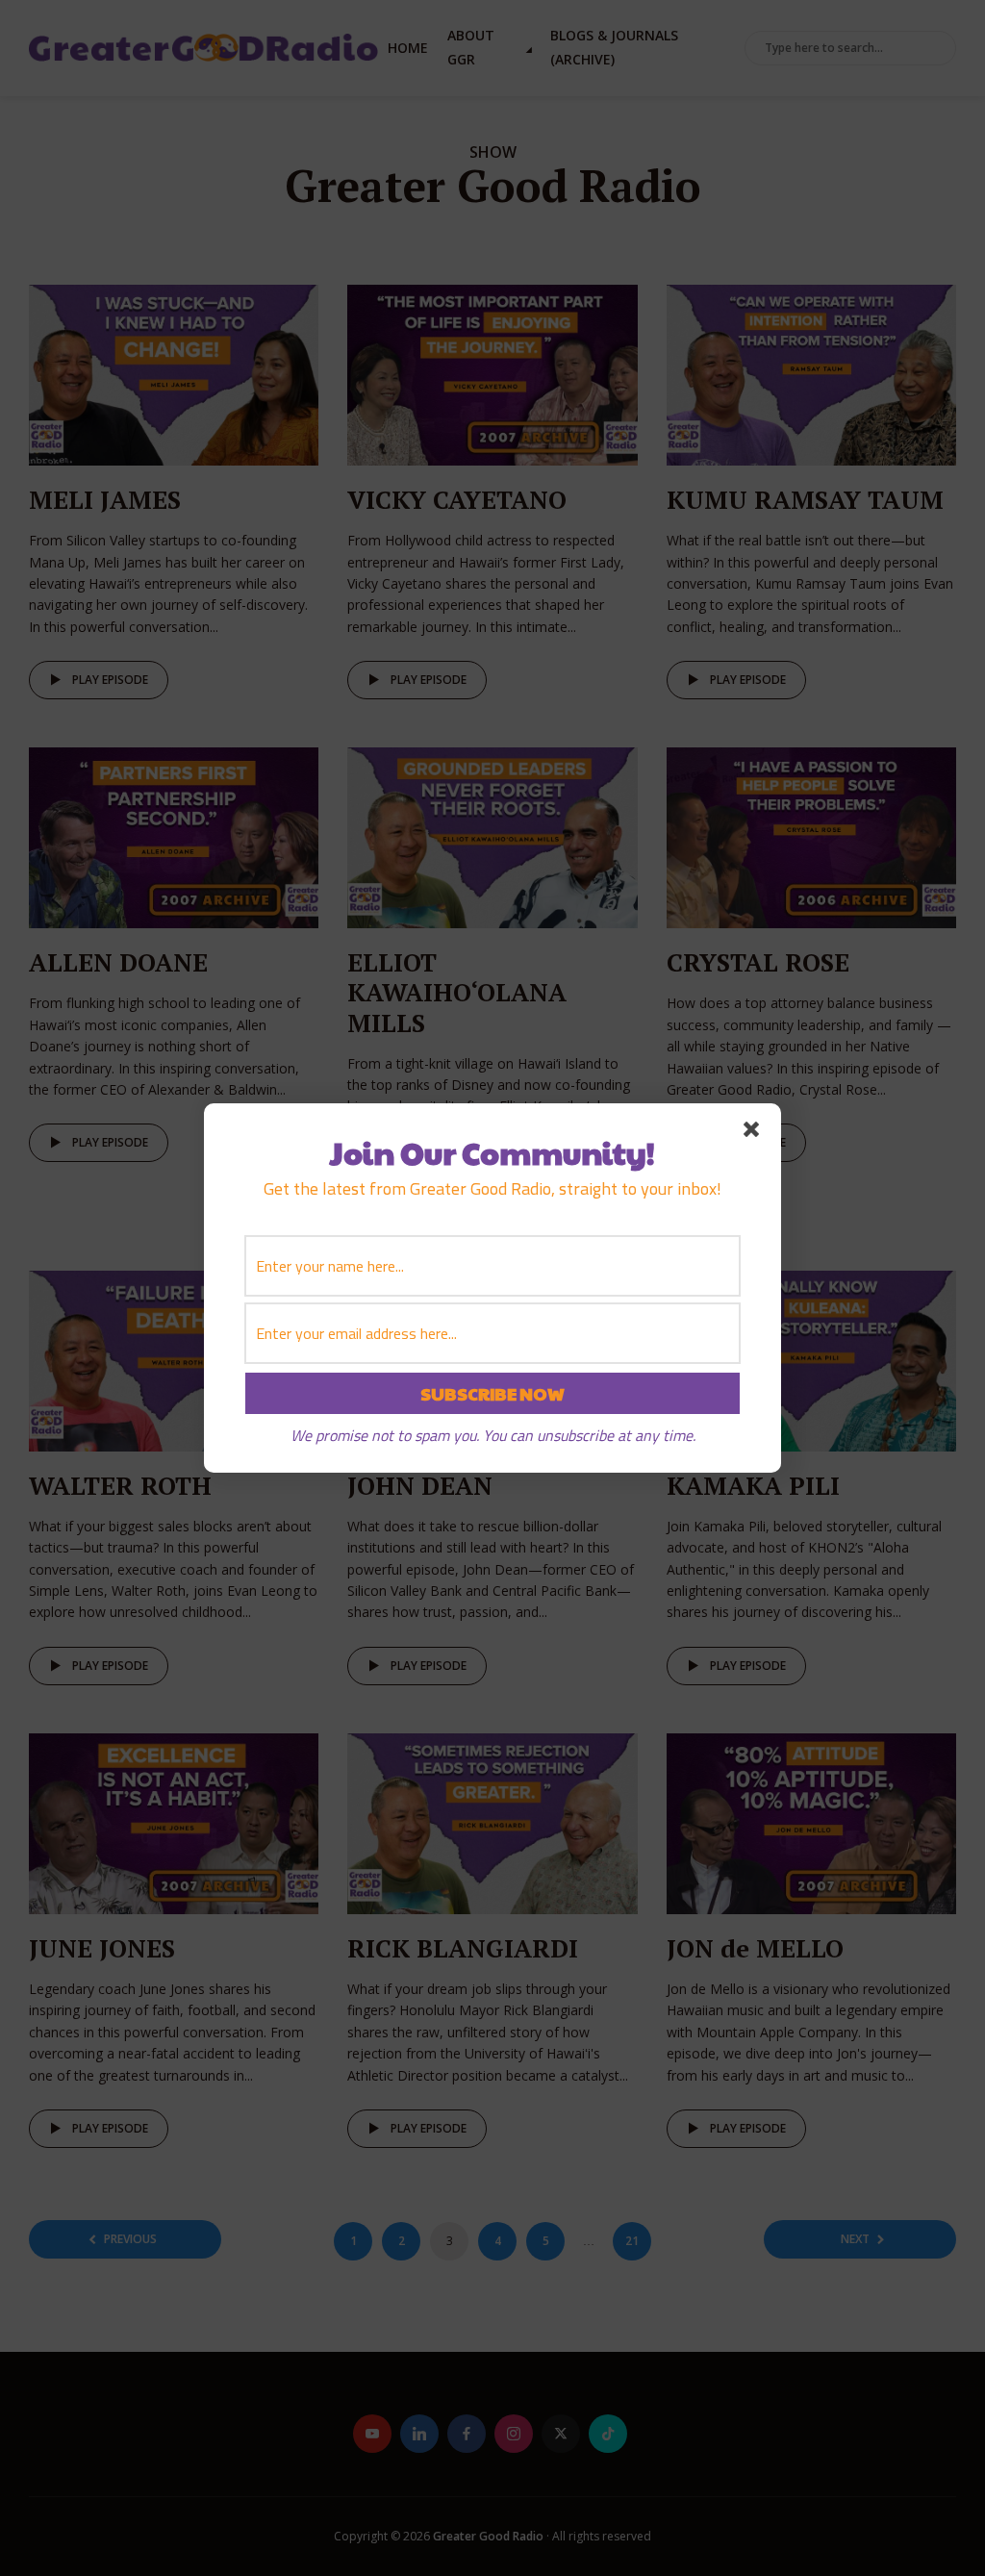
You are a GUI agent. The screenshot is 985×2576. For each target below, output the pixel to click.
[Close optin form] (755, 1133)
